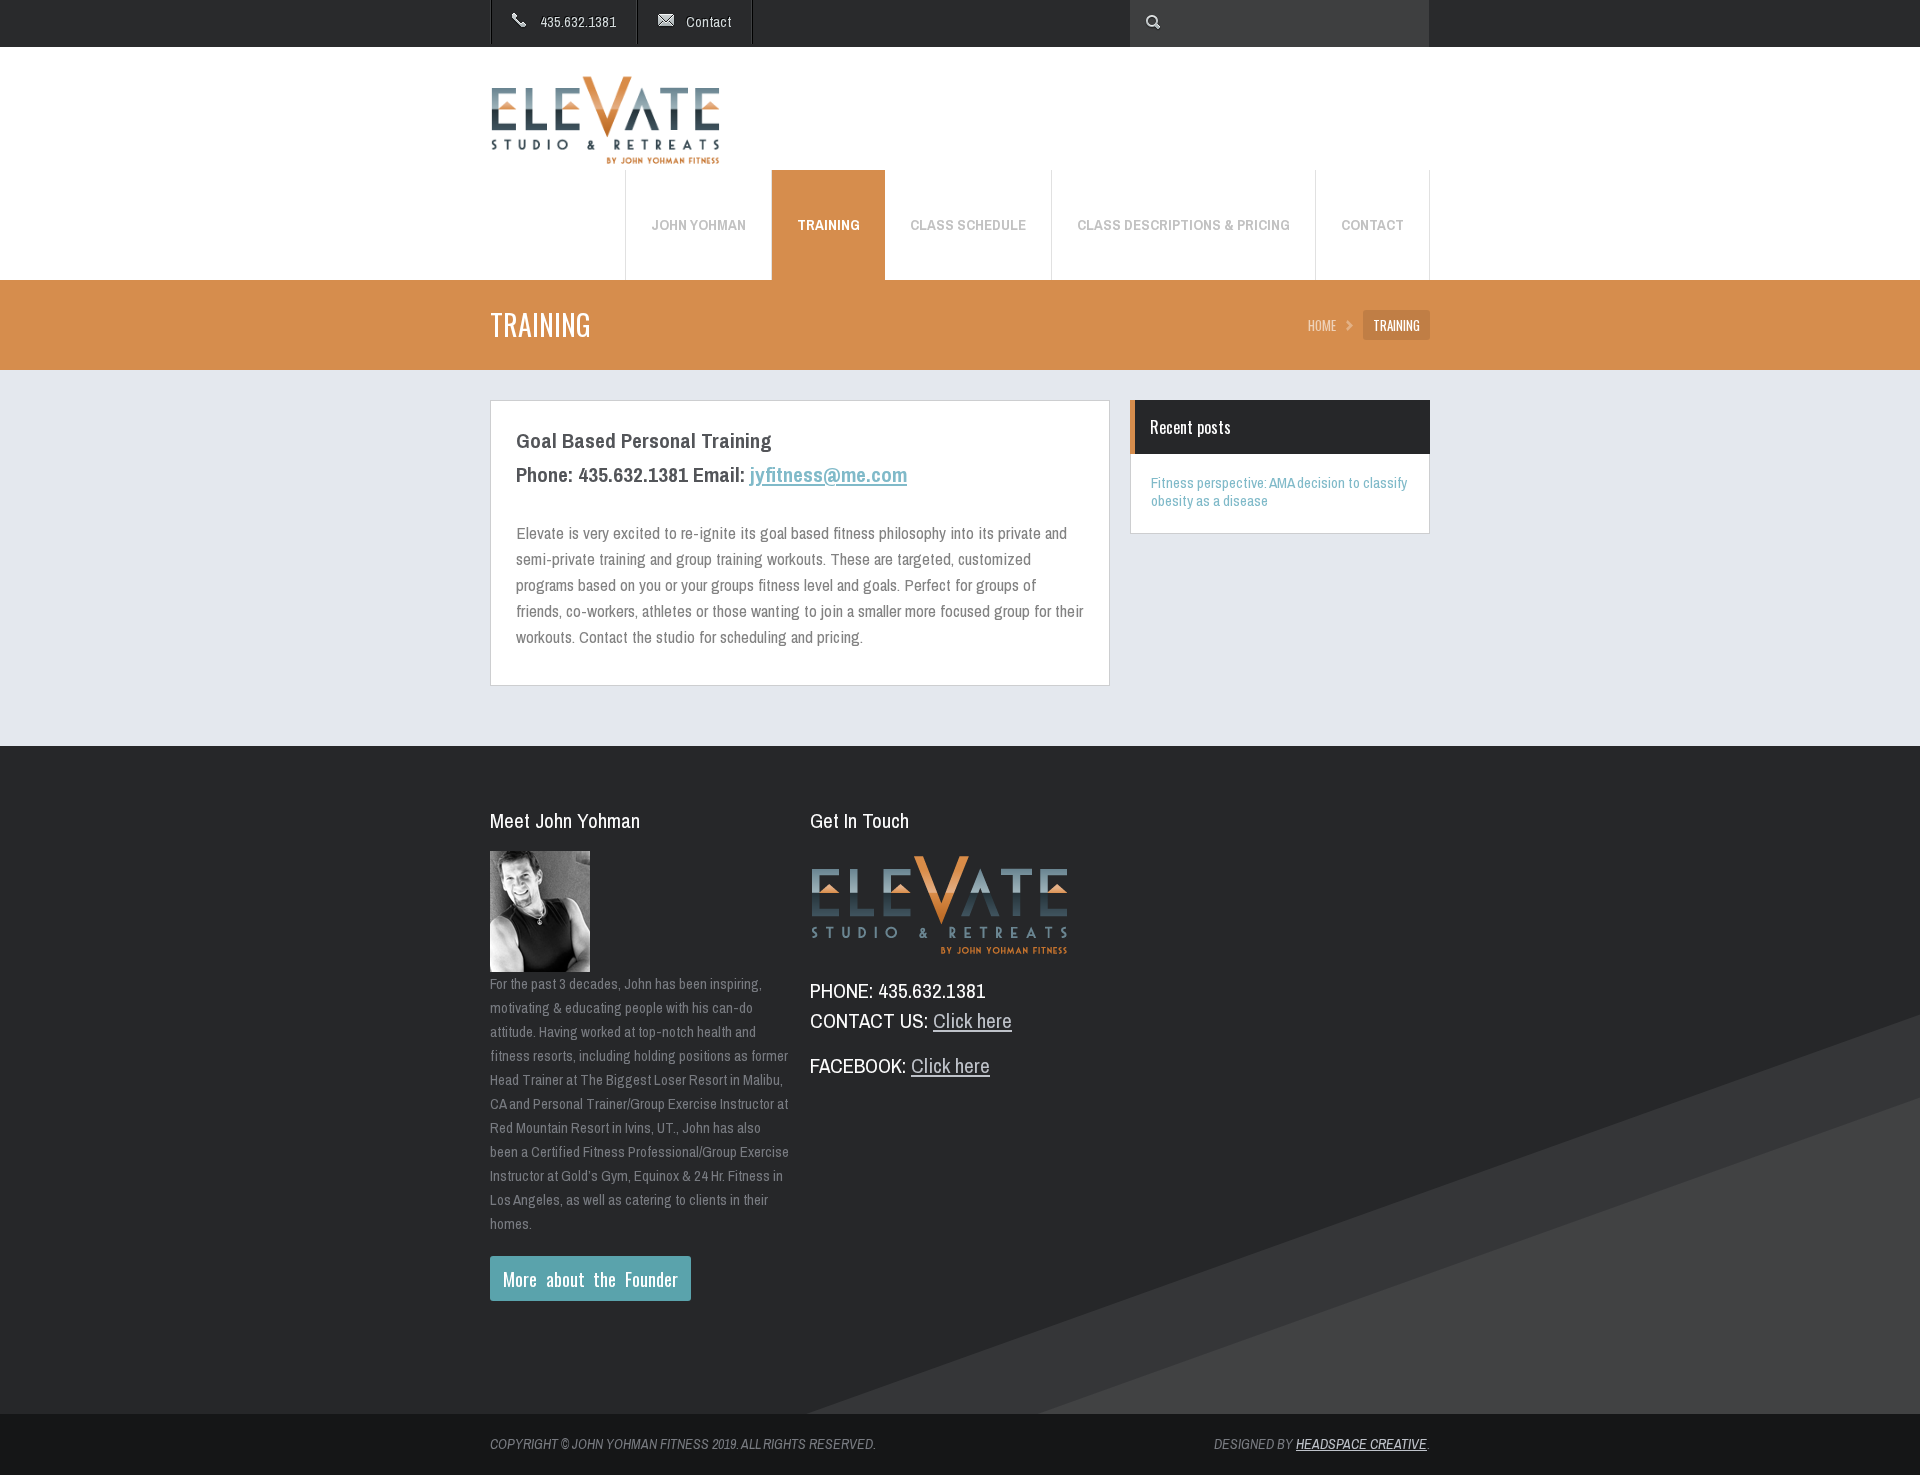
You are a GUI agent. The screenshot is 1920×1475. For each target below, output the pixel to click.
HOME (1322, 325)
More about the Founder (590, 1279)
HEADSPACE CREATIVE (1361, 1444)
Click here (972, 1020)
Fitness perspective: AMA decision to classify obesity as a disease (1279, 491)
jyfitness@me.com (828, 474)
